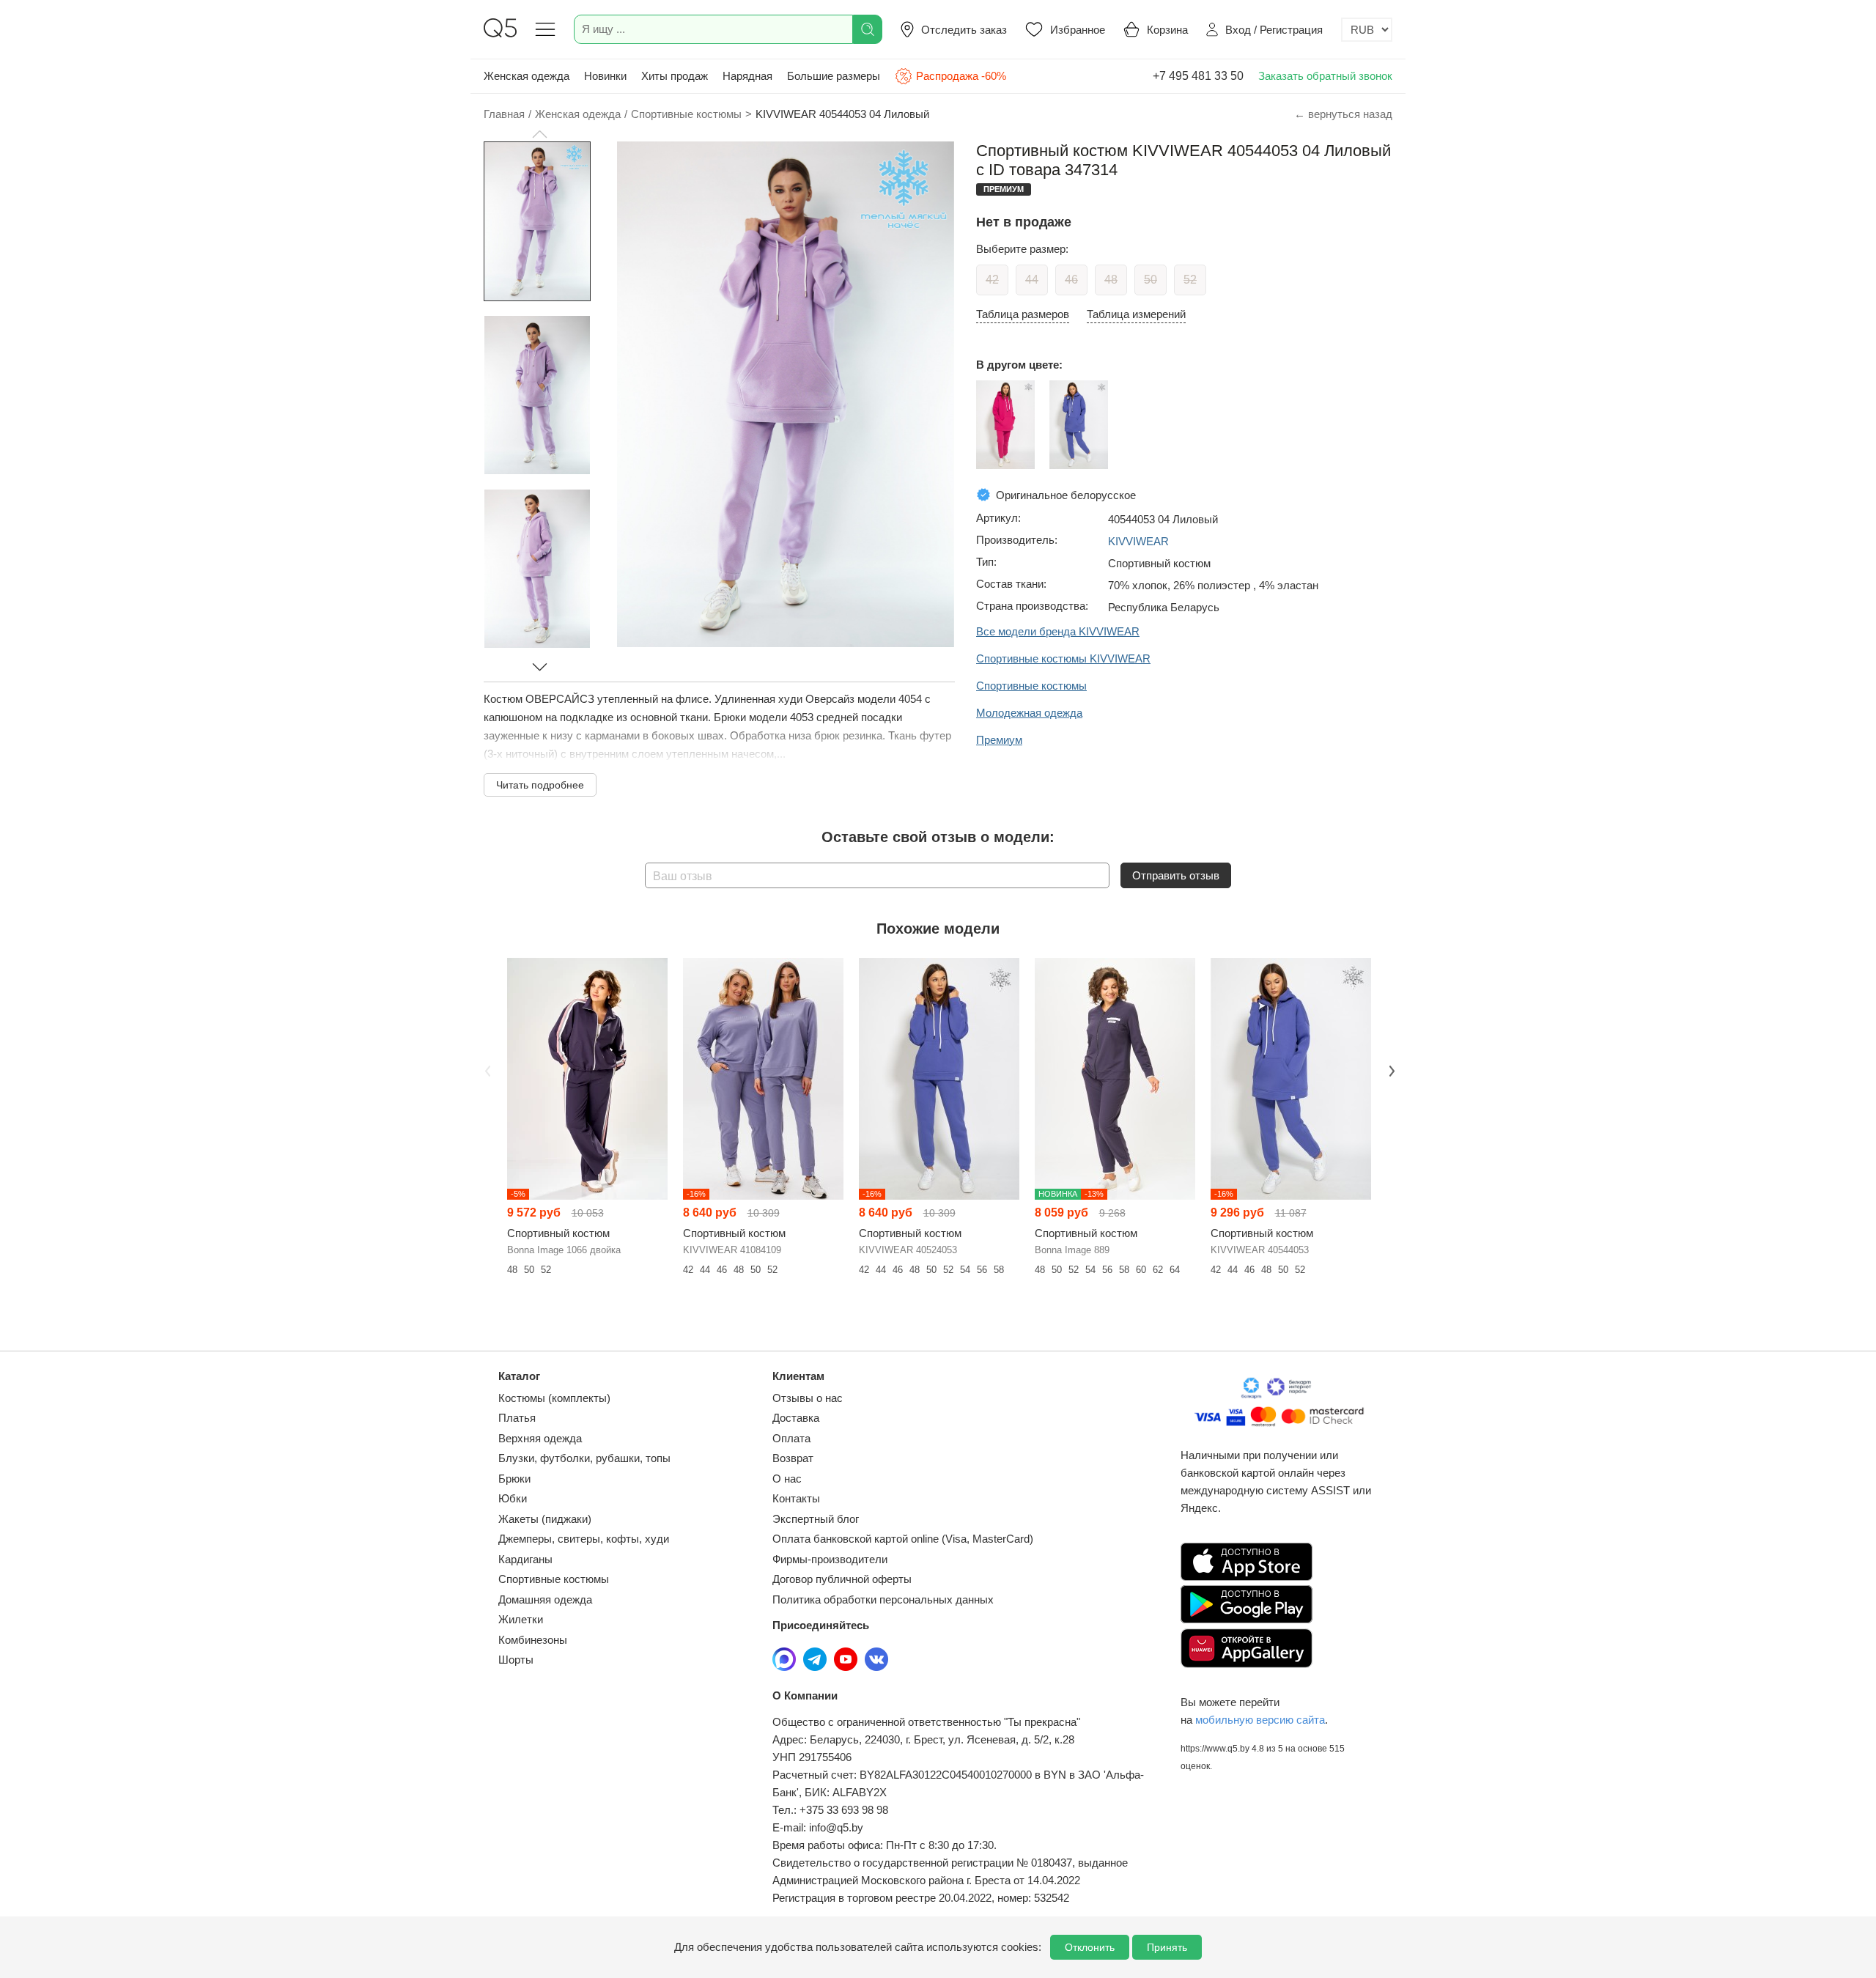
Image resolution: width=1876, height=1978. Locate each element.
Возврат (793, 1458)
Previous (486, 1069)
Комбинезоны (533, 1640)
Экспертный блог (816, 1519)
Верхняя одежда (540, 1438)
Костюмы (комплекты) (554, 1398)
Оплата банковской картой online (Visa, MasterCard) (903, 1539)
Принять (1167, 1947)
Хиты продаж (675, 76)
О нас (787, 1479)
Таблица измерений (1136, 314)
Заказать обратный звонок (1325, 76)
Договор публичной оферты (842, 1579)
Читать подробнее (540, 785)
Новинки (605, 76)
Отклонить (1090, 1947)
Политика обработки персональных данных (883, 1599)
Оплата (791, 1438)
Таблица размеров (1023, 314)
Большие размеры (834, 76)
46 (1071, 280)
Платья (517, 1418)
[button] (539, 134)
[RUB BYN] (1367, 30)
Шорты (516, 1660)
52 (1190, 280)
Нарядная (747, 76)
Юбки (513, 1498)
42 (992, 280)
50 (1151, 280)
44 (1032, 280)
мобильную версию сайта (1260, 1720)
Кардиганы (525, 1559)
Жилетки (521, 1619)
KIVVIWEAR (1138, 541)
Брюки (514, 1479)
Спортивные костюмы (554, 1579)
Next (1390, 1069)
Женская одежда (527, 76)
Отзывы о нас (808, 1398)
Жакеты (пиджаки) (545, 1519)
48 (1111, 280)
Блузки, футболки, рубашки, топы (584, 1458)
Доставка (796, 1418)
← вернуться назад (1343, 114)
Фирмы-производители (830, 1559)
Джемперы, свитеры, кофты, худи (584, 1539)
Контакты (796, 1498)
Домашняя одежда (545, 1599)
